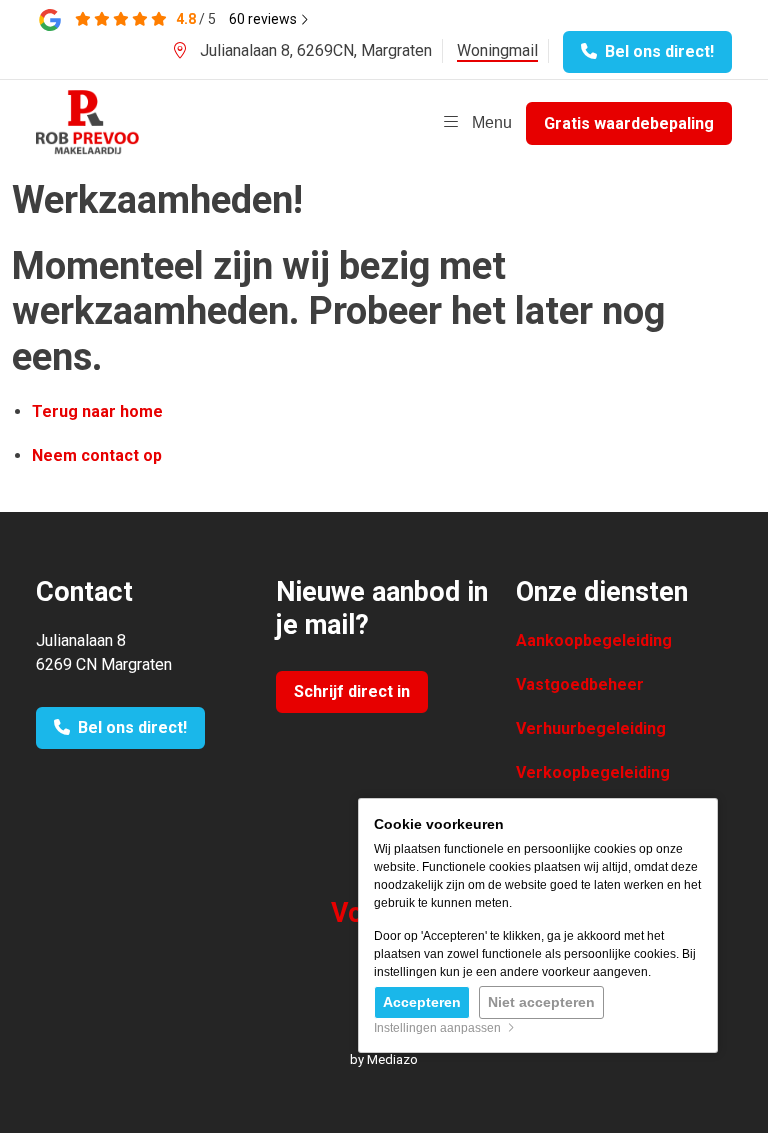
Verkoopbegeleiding (593, 772)
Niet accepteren (541, 1002)
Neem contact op (97, 455)
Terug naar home (97, 411)
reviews (264, 19)
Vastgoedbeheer (580, 684)
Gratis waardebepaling (629, 123)
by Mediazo (384, 1059)
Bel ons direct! (655, 51)
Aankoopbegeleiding (594, 640)
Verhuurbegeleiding (591, 728)
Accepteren (422, 1002)
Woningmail (497, 50)
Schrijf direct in (352, 691)
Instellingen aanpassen (440, 1028)
